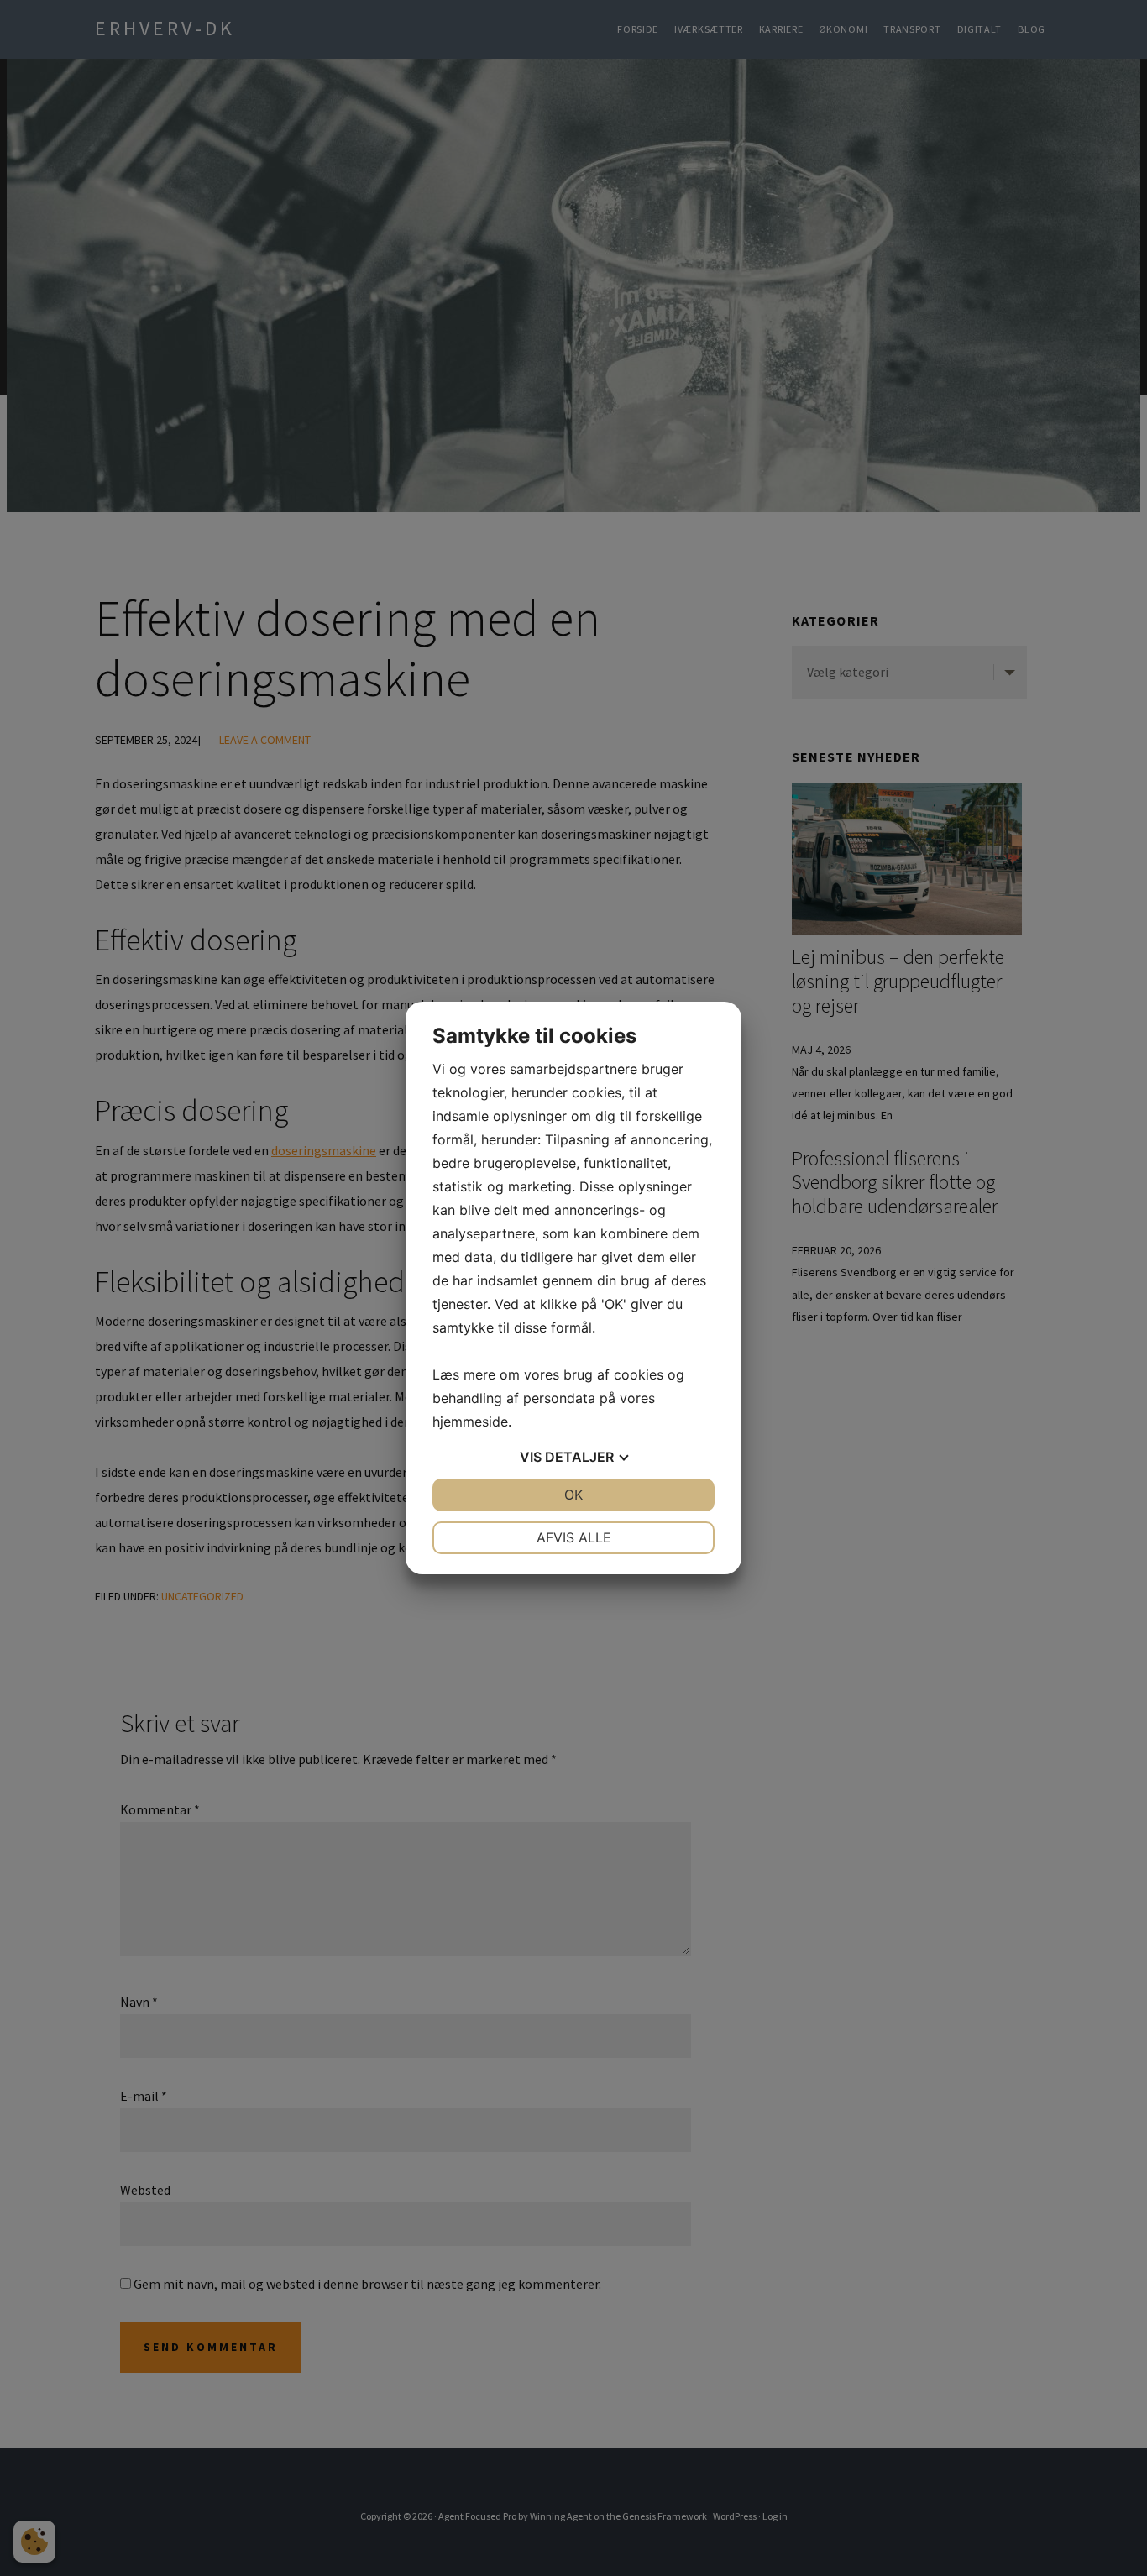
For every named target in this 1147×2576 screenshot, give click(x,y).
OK (573, 1495)
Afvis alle (574, 1537)
